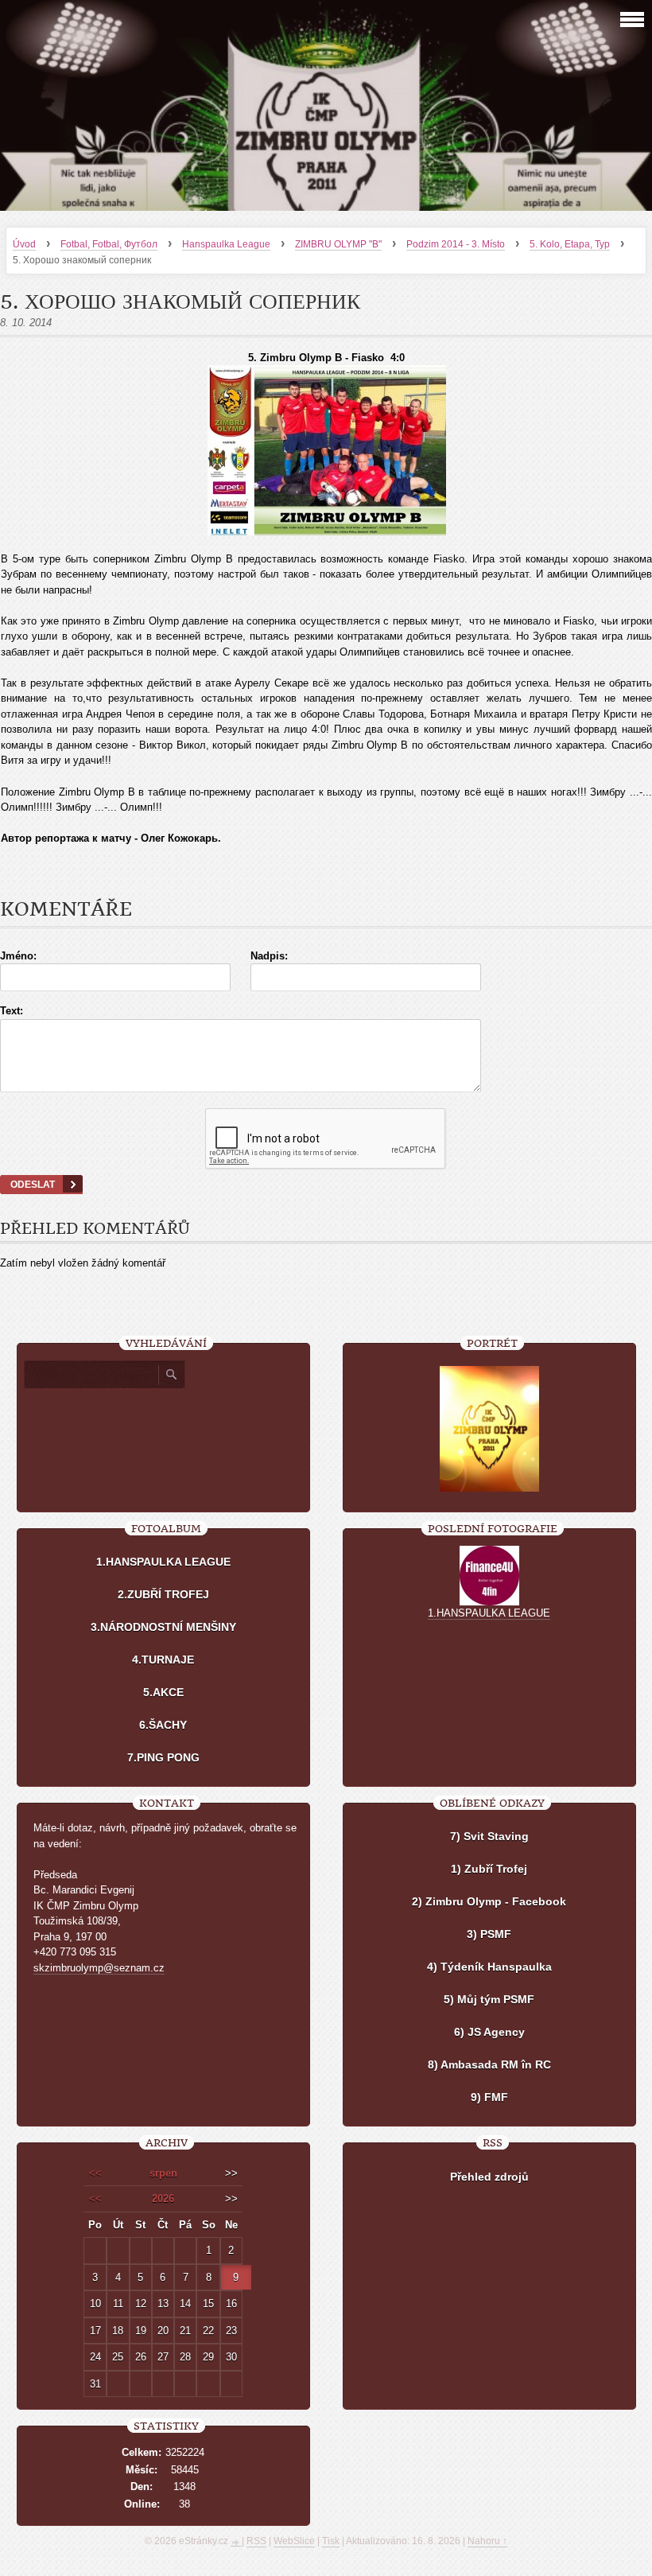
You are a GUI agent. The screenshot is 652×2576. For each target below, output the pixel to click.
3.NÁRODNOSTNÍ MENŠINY (163, 1627)
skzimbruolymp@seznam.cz (99, 1968)
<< (95, 2173)
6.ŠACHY (163, 1725)
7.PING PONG (163, 1757)
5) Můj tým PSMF (489, 1999)
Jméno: (18, 956)
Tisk (331, 2541)
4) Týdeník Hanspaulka (489, 1967)
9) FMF (489, 2097)
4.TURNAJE (163, 1660)
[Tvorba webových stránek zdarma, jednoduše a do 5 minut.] (236, 2543)
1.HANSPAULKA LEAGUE (163, 1562)
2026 (163, 2199)
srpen (163, 2173)
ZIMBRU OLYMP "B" (338, 244)
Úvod (24, 244)
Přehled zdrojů (489, 2177)
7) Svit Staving (489, 1836)
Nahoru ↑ (487, 2541)
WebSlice (294, 2541)
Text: (12, 1011)
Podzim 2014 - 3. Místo (456, 244)
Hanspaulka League (226, 244)
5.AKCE (163, 1692)
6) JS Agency (489, 2032)
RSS (256, 2541)
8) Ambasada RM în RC (489, 2064)
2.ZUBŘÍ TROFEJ (163, 1594)
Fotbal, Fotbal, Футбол (109, 244)
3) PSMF (489, 1934)
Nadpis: (269, 956)
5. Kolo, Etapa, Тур (570, 244)
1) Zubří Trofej (489, 1869)
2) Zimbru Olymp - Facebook (489, 1901)
